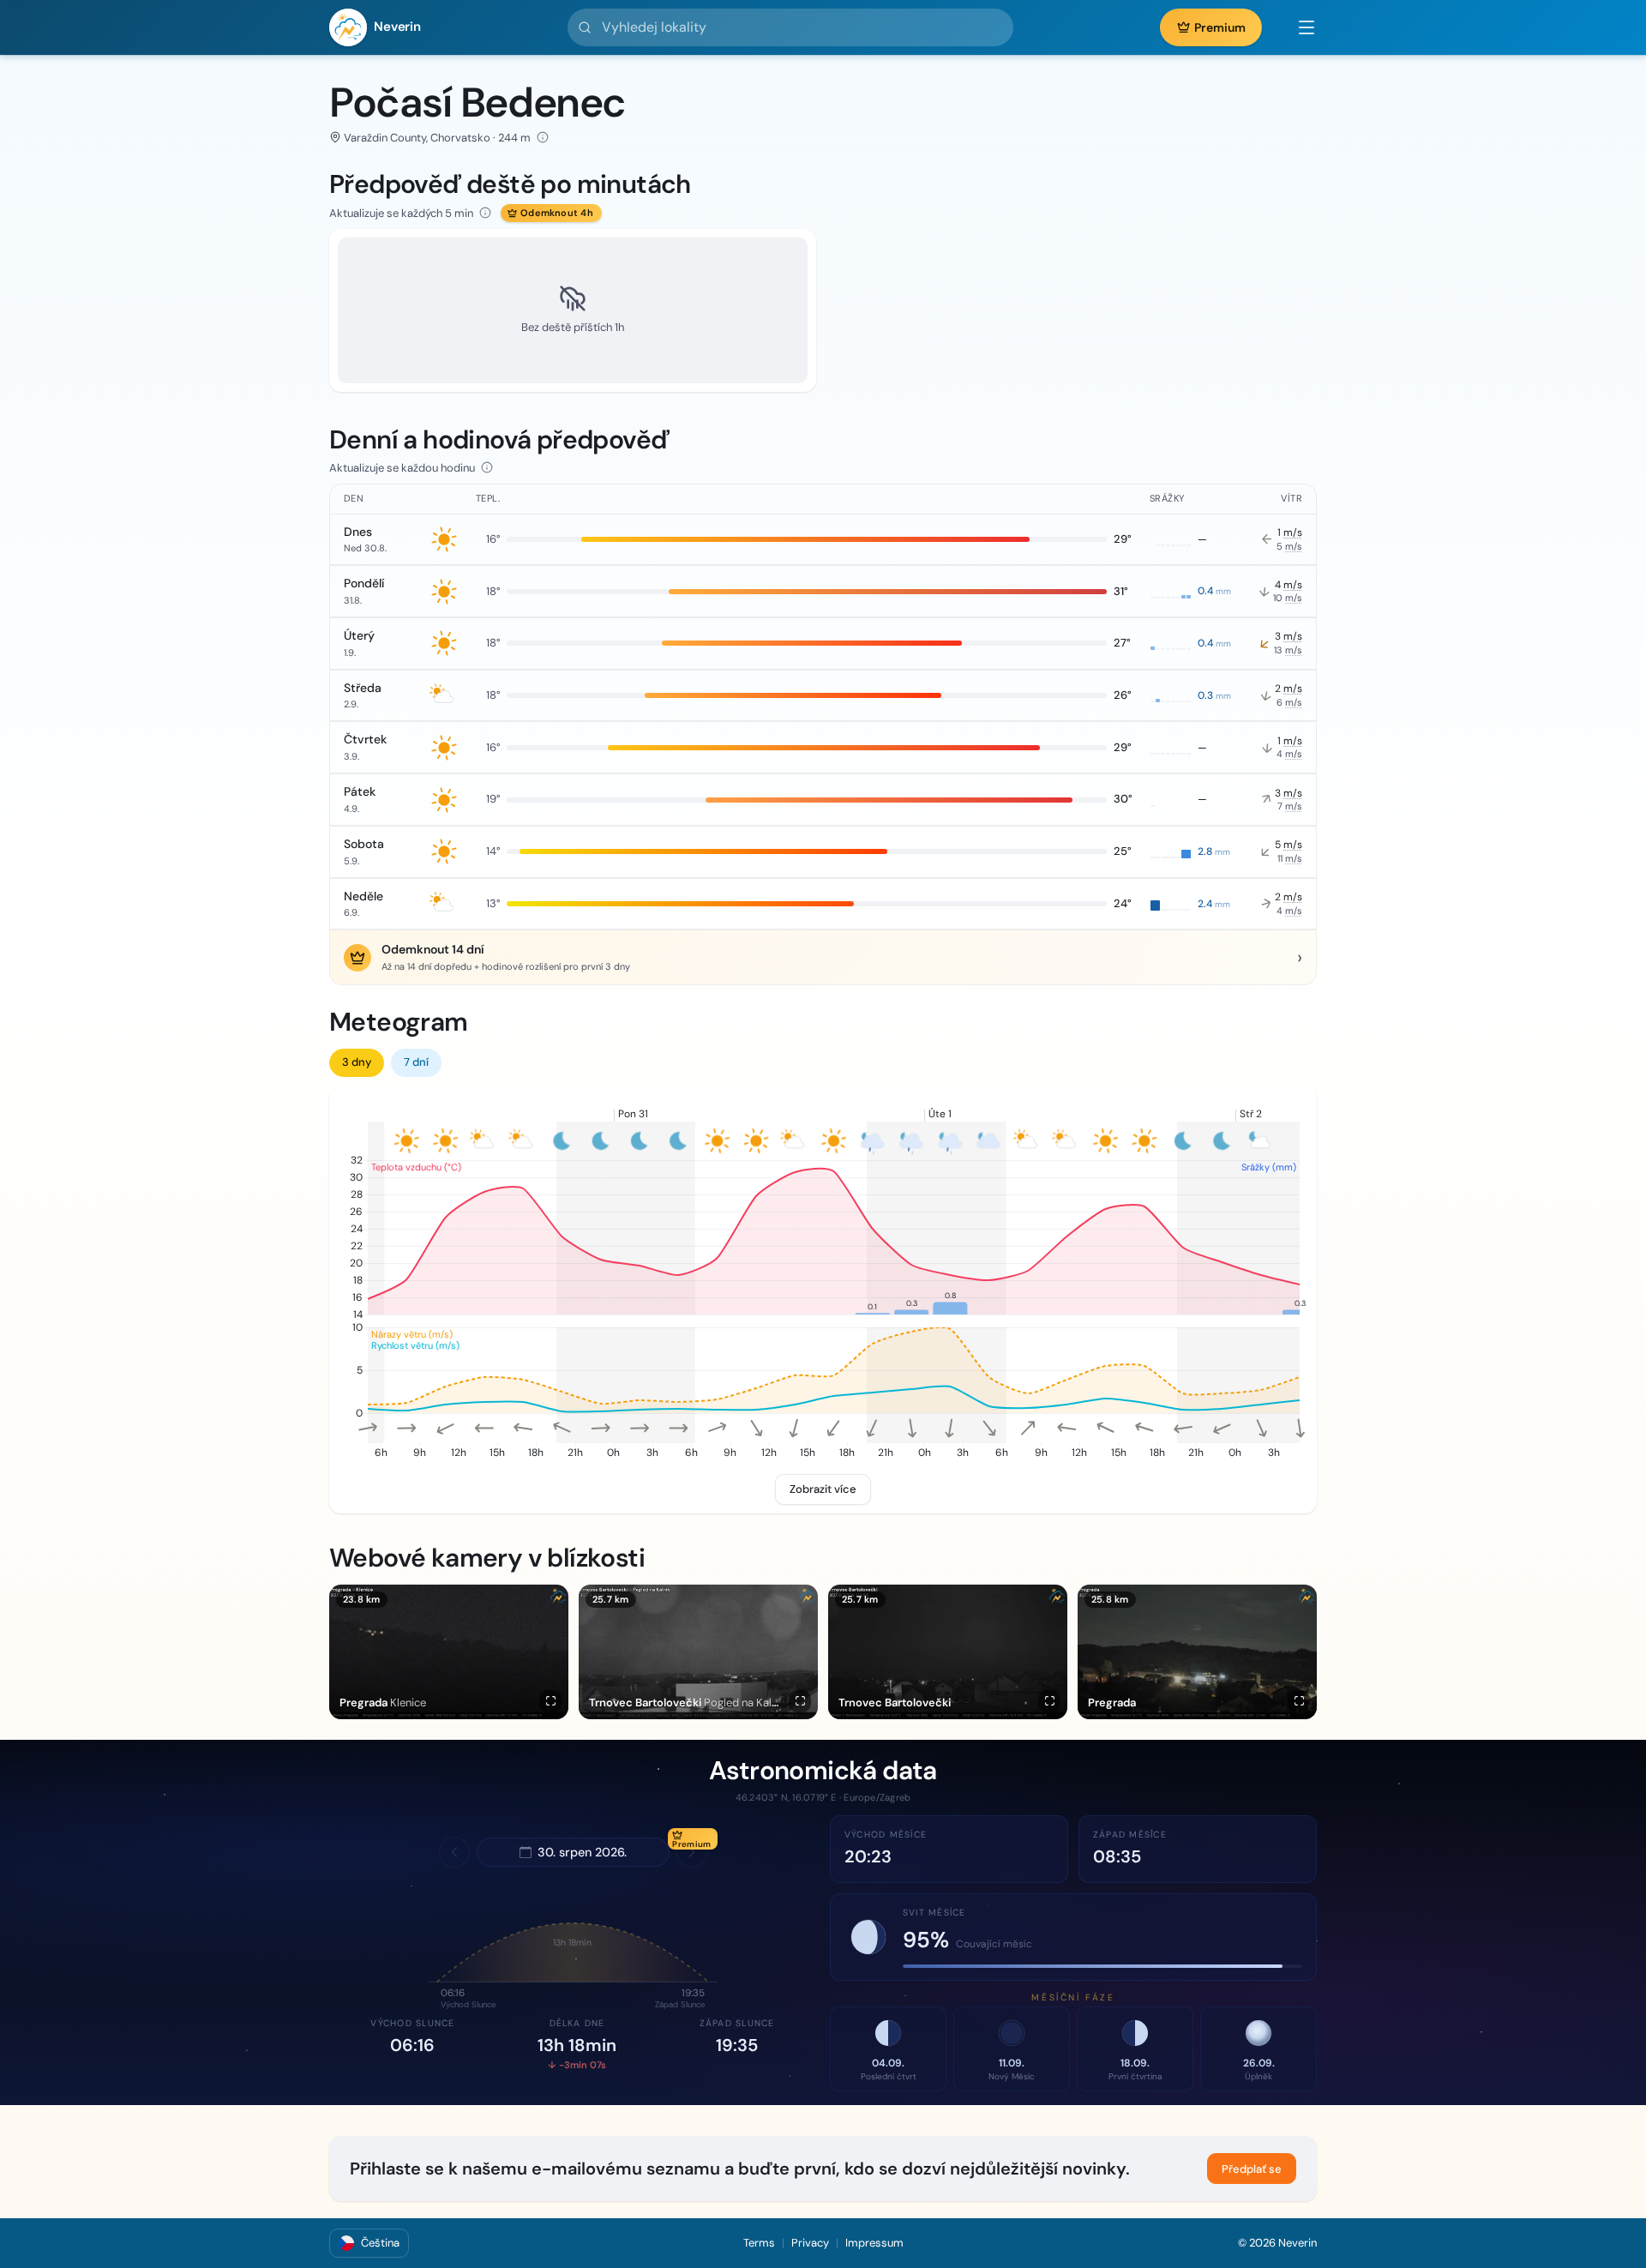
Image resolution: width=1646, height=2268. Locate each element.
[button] (1298, 27)
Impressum (874, 2243)
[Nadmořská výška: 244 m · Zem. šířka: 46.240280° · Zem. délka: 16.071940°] (543, 137)
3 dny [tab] (357, 1062)
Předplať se (1252, 2169)
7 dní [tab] (416, 1062)
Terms (759, 2243)
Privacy (810, 2243)
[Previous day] (454, 1852)
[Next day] (692, 1852)
